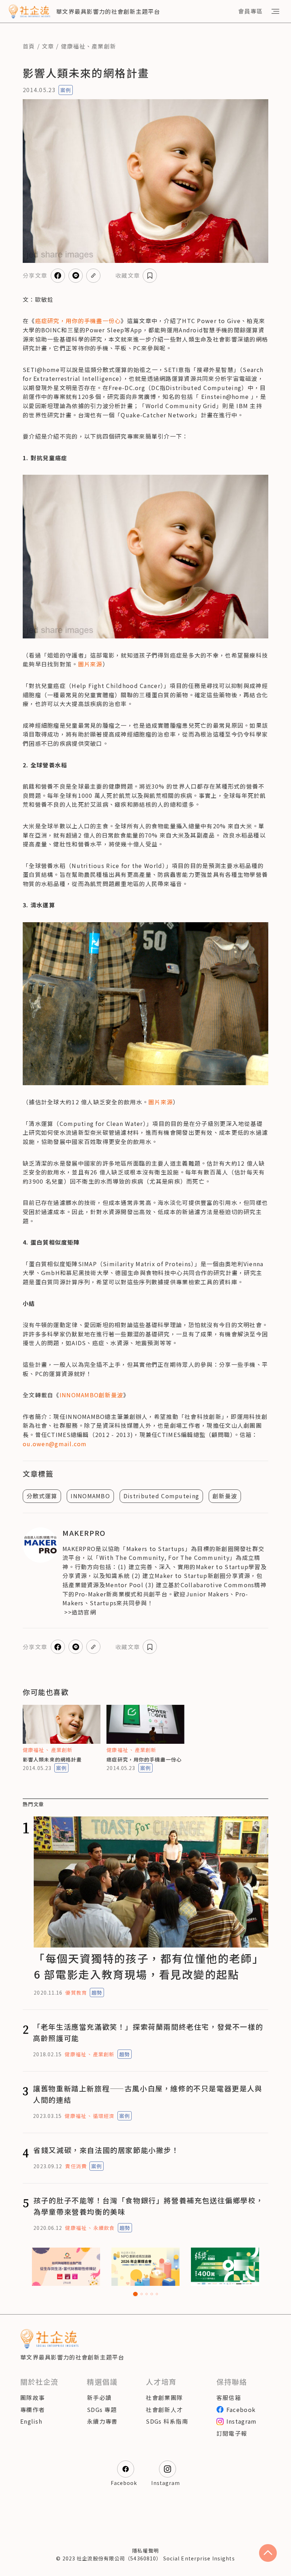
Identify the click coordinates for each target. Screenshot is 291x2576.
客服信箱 (229, 2397)
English (31, 2421)
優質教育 (76, 1992)
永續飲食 (104, 2228)
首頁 (29, 46)
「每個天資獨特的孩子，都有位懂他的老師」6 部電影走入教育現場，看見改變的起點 (149, 1966)
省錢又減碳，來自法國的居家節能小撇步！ (106, 2150)
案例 (66, 90)
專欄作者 (32, 2409)
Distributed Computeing (161, 1496)
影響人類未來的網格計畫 (52, 1759)
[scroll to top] (268, 2553)
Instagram (242, 2421)
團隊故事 (32, 2397)
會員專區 (250, 11)
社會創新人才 (164, 2409)
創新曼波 (225, 1496)
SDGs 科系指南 (167, 2421)
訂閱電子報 (232, 2433)
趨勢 (97, 1992)
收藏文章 (128, 275)
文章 (48, 46)
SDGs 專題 (102, 2409)
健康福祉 (73, 46)
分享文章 (35, 275)
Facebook (241, 2409)
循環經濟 (104, 2116)
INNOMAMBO (90, 1496)
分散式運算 (42, 1496)
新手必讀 (99, 2397)
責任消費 (76, 2166)
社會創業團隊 (164, 2397)
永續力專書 (102, 2421)
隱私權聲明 (145, 2550)
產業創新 (104, 46)
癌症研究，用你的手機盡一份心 (144, 1759)
